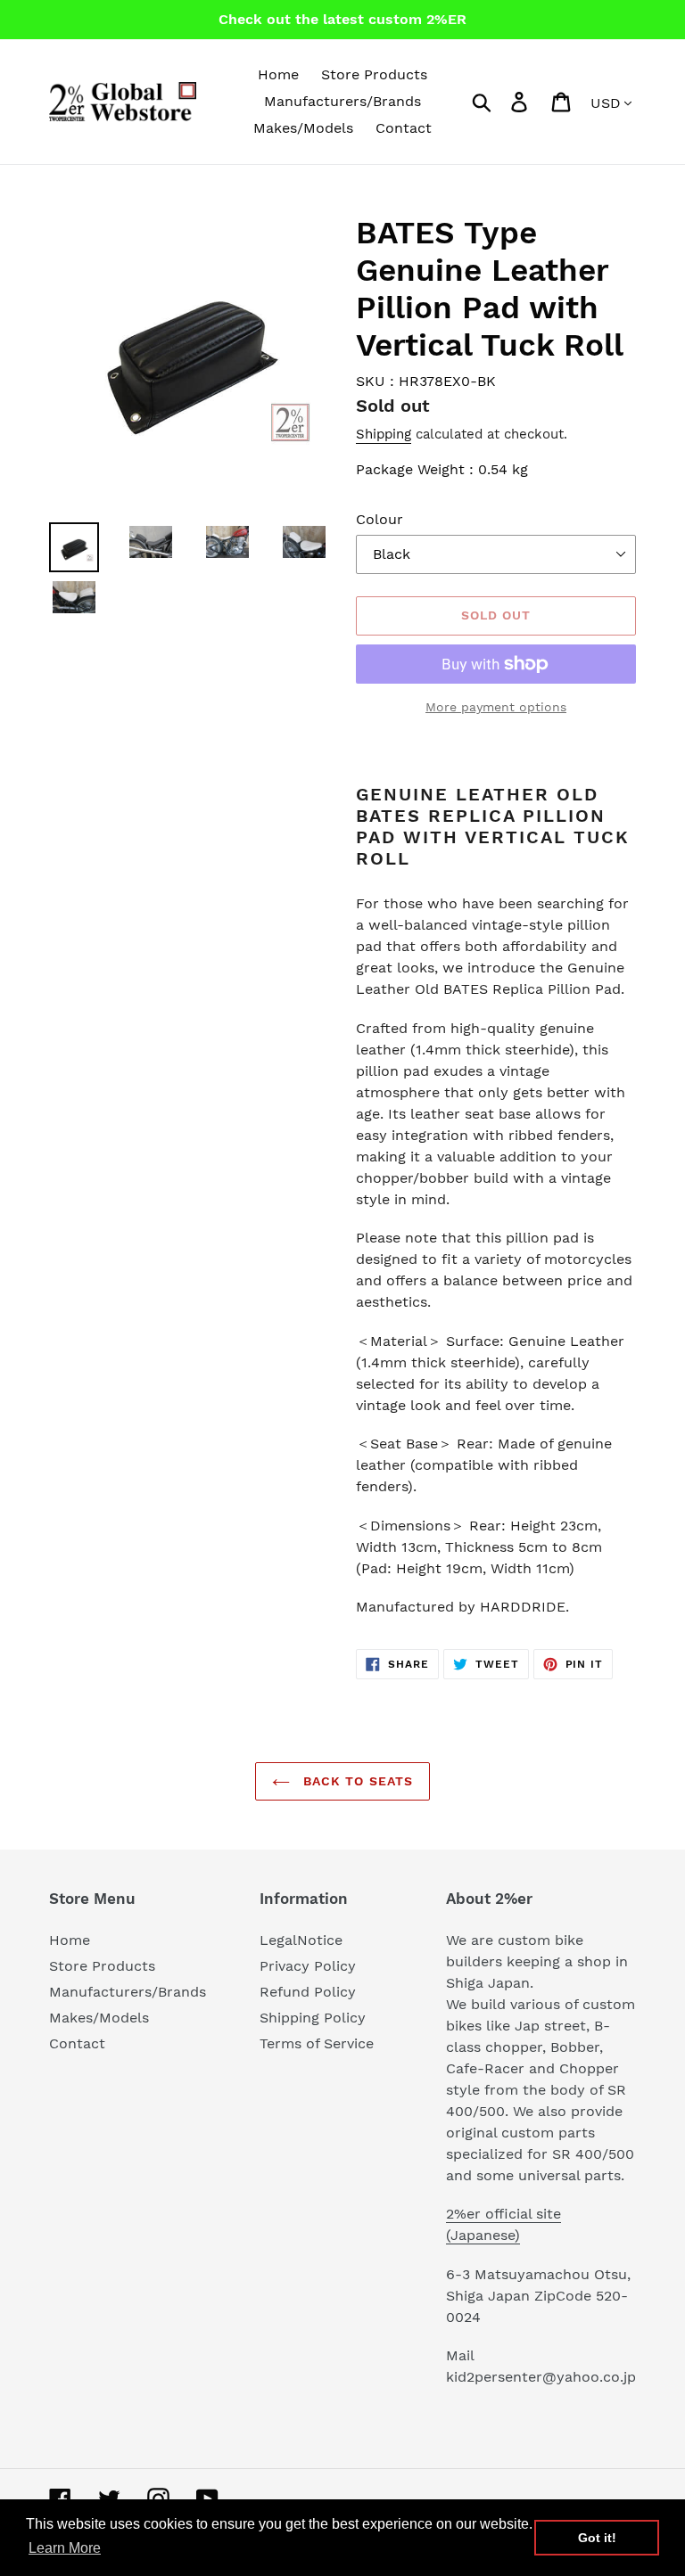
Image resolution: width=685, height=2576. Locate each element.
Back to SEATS (356, 1781)
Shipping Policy (313, 2018)
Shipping (384, 434)
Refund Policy (308, 1992)
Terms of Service (317, 2043)
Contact (77, 2043)
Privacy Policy (308, 1966)
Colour (380, 519)
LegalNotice (301, 1940)
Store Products (102, 1966)
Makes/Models (99, 2018)
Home (70, 1940)
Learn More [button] (65, 2548)
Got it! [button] (597, 2538)
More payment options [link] (496, 707)
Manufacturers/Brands (128, 1992)
